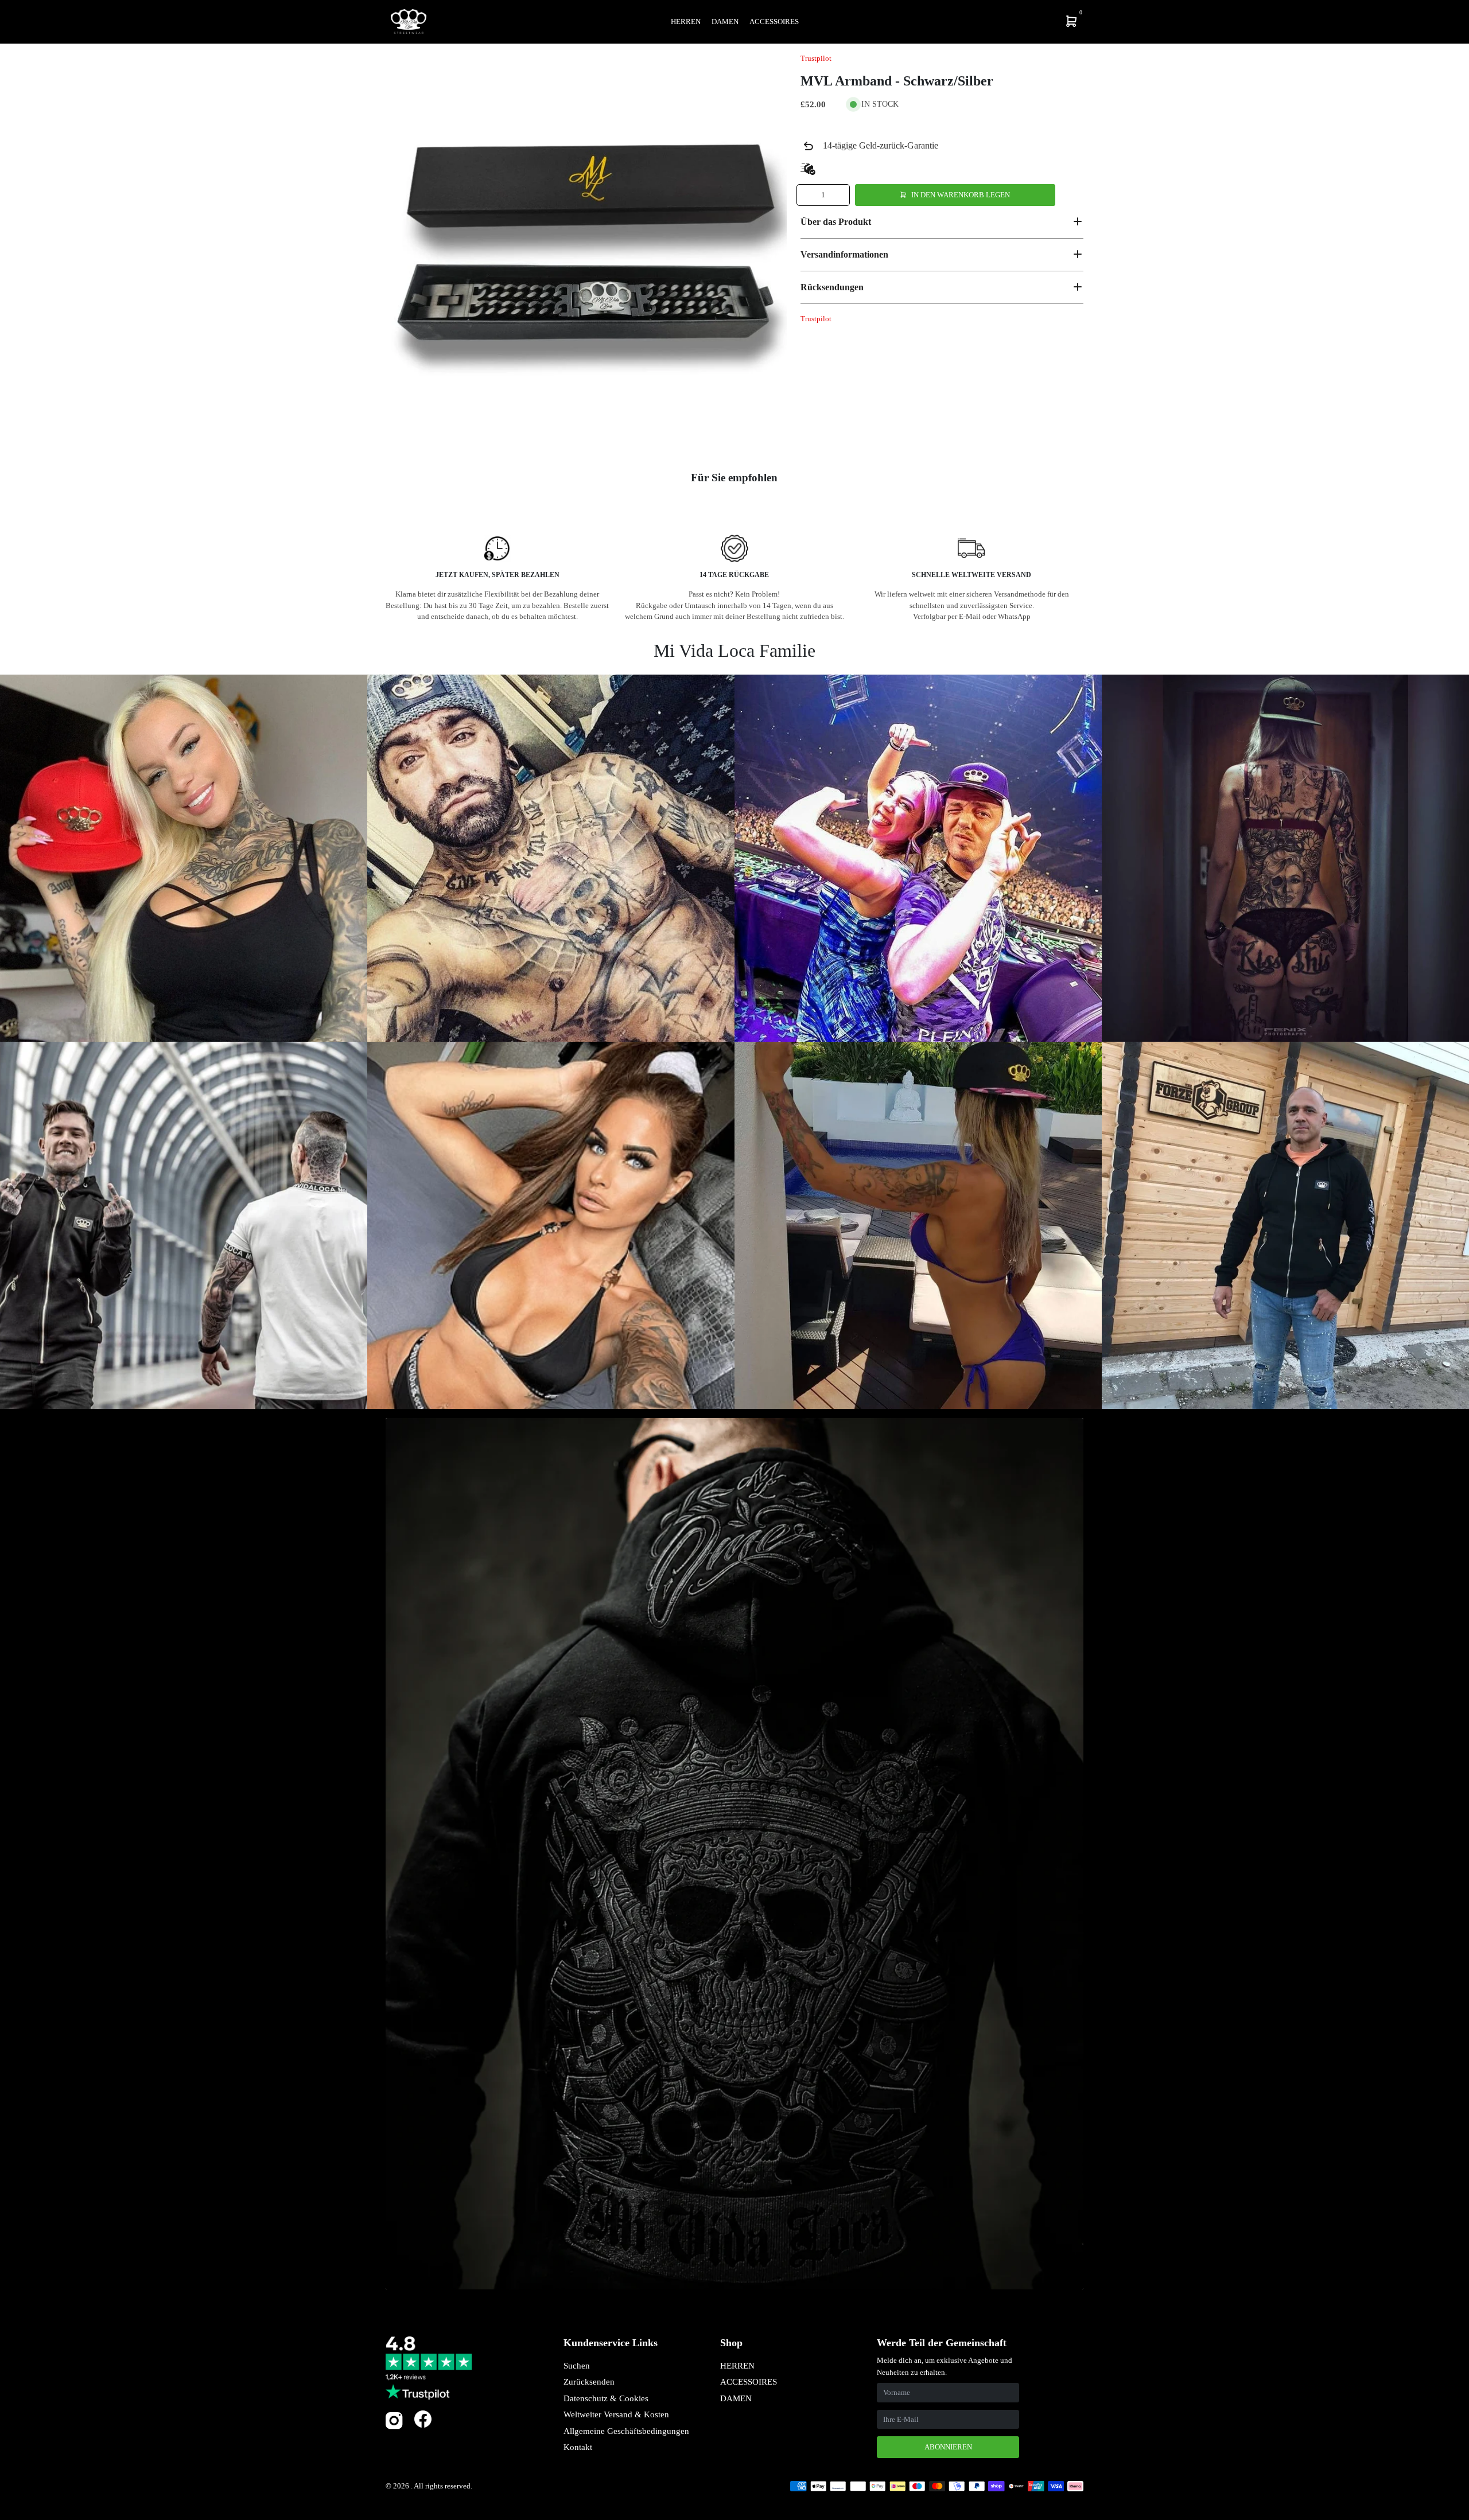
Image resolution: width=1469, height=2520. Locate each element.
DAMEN (736, 2398)
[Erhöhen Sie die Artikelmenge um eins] (840, 195)
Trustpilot (816, 58)
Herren (686, 22)
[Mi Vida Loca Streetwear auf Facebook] (423, 2419)
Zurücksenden (589, 2382)
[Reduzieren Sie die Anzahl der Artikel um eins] (807, 195)
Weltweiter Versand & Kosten (616, 2414)
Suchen (577, 2366)
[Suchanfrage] (996, 21)
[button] (942, 221)
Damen (725, 22)
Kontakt (578, 2447)
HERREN (737, 2366)
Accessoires (774, 22)
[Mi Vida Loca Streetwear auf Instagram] (394, 2427)
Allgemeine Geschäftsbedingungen (626, 2431)
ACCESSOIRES (749, 2382)
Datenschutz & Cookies (606, 2398)
